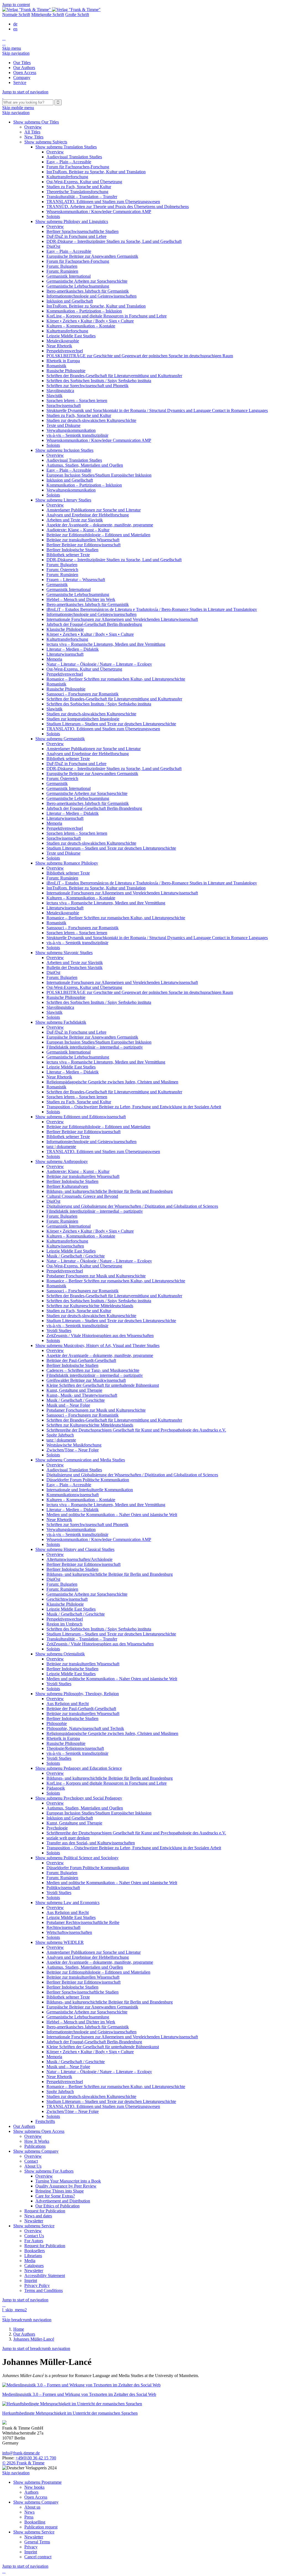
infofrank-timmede (21, 2453)
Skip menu (12, 48)
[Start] (3, 97)
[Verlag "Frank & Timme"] (51, 10)
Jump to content (16, 5)
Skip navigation (16, 53)
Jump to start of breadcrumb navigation (36, 2348)
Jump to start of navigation (25, 92)
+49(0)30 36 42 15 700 (36, 2458)
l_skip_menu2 (15, 2310)
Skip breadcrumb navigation (27, 2320)
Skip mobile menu (18, 108)
